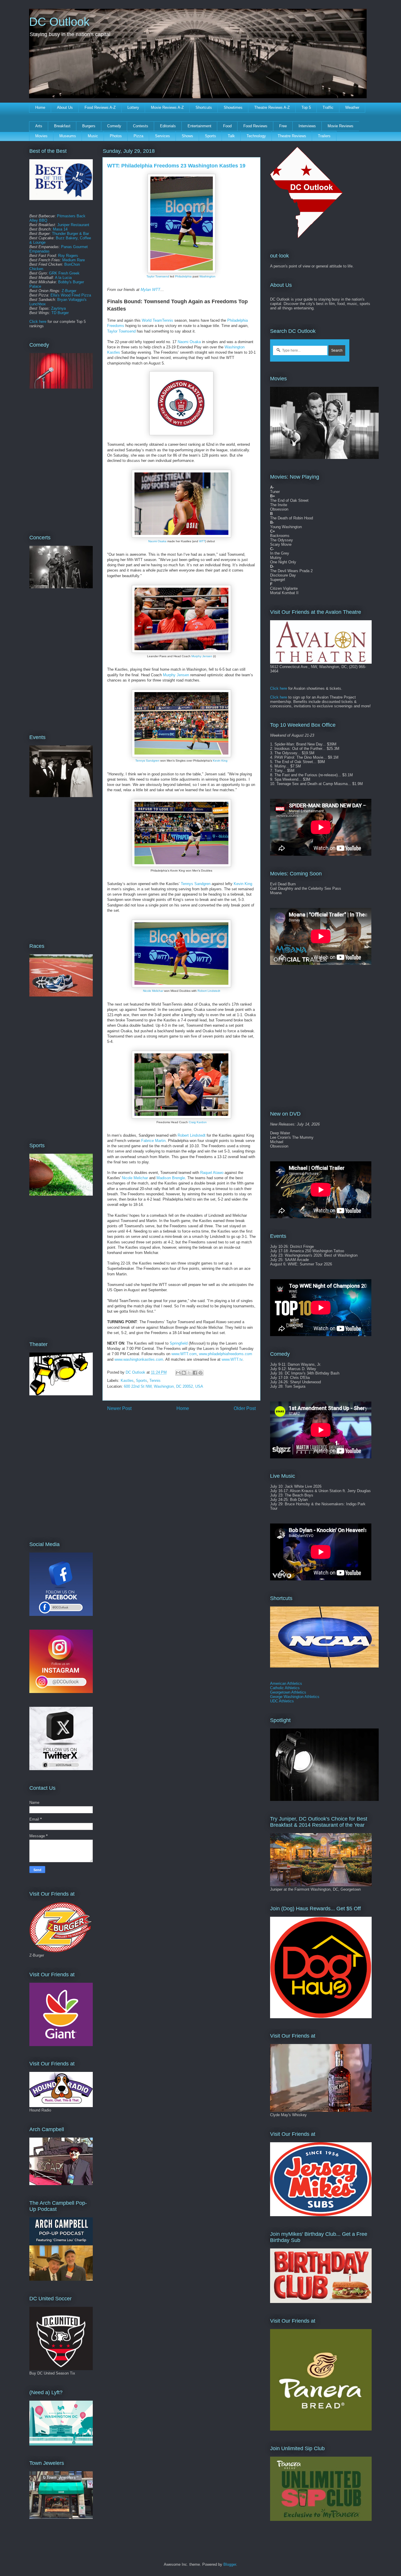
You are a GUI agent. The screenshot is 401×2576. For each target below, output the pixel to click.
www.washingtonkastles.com (139, 1359)
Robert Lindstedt (209, 991)
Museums (68, 136)
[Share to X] (189, 1373)
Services (162, 136)
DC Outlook (59, 22)
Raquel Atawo (212, 1173)
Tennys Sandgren (147, 761)
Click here (38, 322)
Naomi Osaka (189, 342)
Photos (116, 136)
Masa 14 (60, 229)
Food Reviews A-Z (100, 107)
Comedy (114, 126)
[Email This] (178, 1373)
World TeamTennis (157, 320)
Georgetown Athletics (288, 1692)
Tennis (155, 1381)
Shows (187, 136)
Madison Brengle (171, 1178)
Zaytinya (58, 308)
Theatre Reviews (292, 136)
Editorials (168, 126)
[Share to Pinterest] (201, 1373)
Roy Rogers (68, 256)
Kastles (127, 1381)
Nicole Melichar (153, 991)
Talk (231, 136)
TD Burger (60, 313)
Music (93, 136)
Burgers (89, 126)
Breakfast (62, 126)
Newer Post (119, 1408)
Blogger (230, 2564)
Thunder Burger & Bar (70, 234)
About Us (65, 107)
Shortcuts (204, 107)
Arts (39, 126)
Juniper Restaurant (73, 225)
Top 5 (306, 107)
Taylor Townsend (158, 276)
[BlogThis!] (184, 1373)
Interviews (307, 126)
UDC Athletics (282, 1701)
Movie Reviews (341, 126)
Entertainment (199, 126)
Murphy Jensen (202, 656)
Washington (207, 276)
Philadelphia (183, 276)
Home (40, 107)
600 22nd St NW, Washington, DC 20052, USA (164, 1386)
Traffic (328, 107)
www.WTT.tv (232, 1359)
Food (227, 126)
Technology (256, 136)
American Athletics (286, 1683)
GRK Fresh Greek (64, 273)
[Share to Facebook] (195, 1373)
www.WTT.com (184, 1354)
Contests (141, 126)
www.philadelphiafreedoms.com (226, 1354)
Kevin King (220, 761)
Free (283, 126)
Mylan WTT (150, 290)
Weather (352, 107)
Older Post (245, 1408)
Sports (210, 136)
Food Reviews (255, 126)
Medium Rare (74, 260)
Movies (41, 136)
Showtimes (233, 107)
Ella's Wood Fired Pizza (71, 295)
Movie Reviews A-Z (167, 107)
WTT (202, 541)
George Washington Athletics (295, 1697)
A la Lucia (63, 278)
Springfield (179, 1343)
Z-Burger (69, 291)
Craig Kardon (198, 1122)
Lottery (133, 107)
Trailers (324, 136)
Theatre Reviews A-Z (272, 107)
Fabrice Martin (153, 1141)
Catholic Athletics (285, 1688)
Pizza (138, 136)
